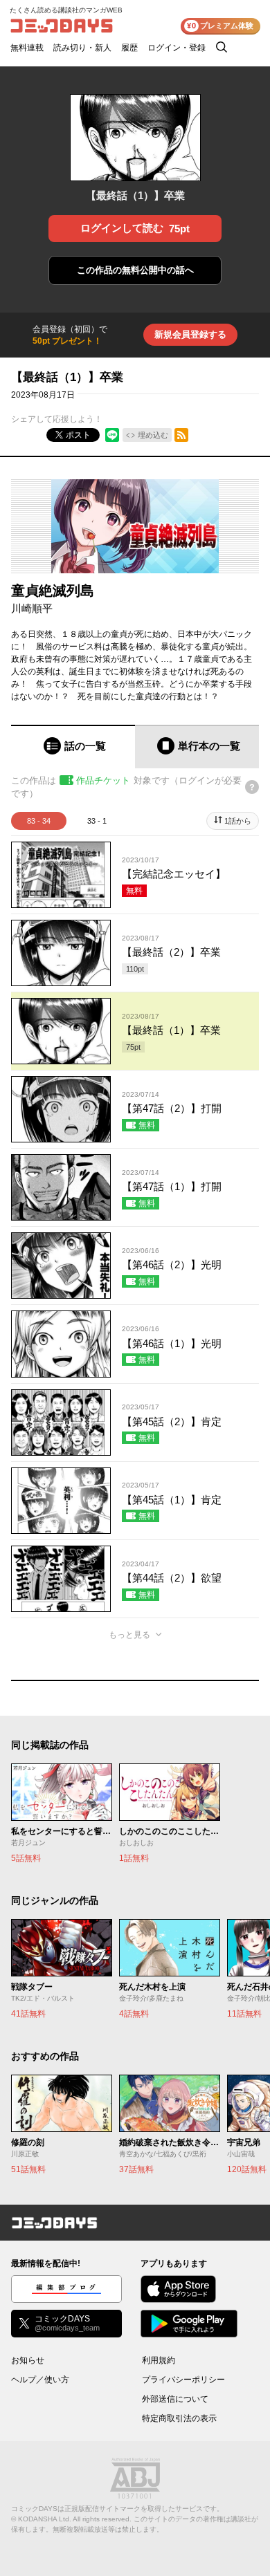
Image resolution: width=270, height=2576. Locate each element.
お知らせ (28, 2360)
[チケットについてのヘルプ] (252, 787)
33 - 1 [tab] (97, 821)
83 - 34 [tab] (39, 821)
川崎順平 (32, 608)
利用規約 (159, 2360)
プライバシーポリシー (183, 2380)
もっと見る (129, 1635)
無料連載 (27, 48)
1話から (238, 821)
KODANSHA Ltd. (45, 2519)
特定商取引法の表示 (179, 2418)
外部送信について (175, 2399)
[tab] (73, 747)
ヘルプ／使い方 (40, 2380)
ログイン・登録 (177, 48)
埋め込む (153, 435)
